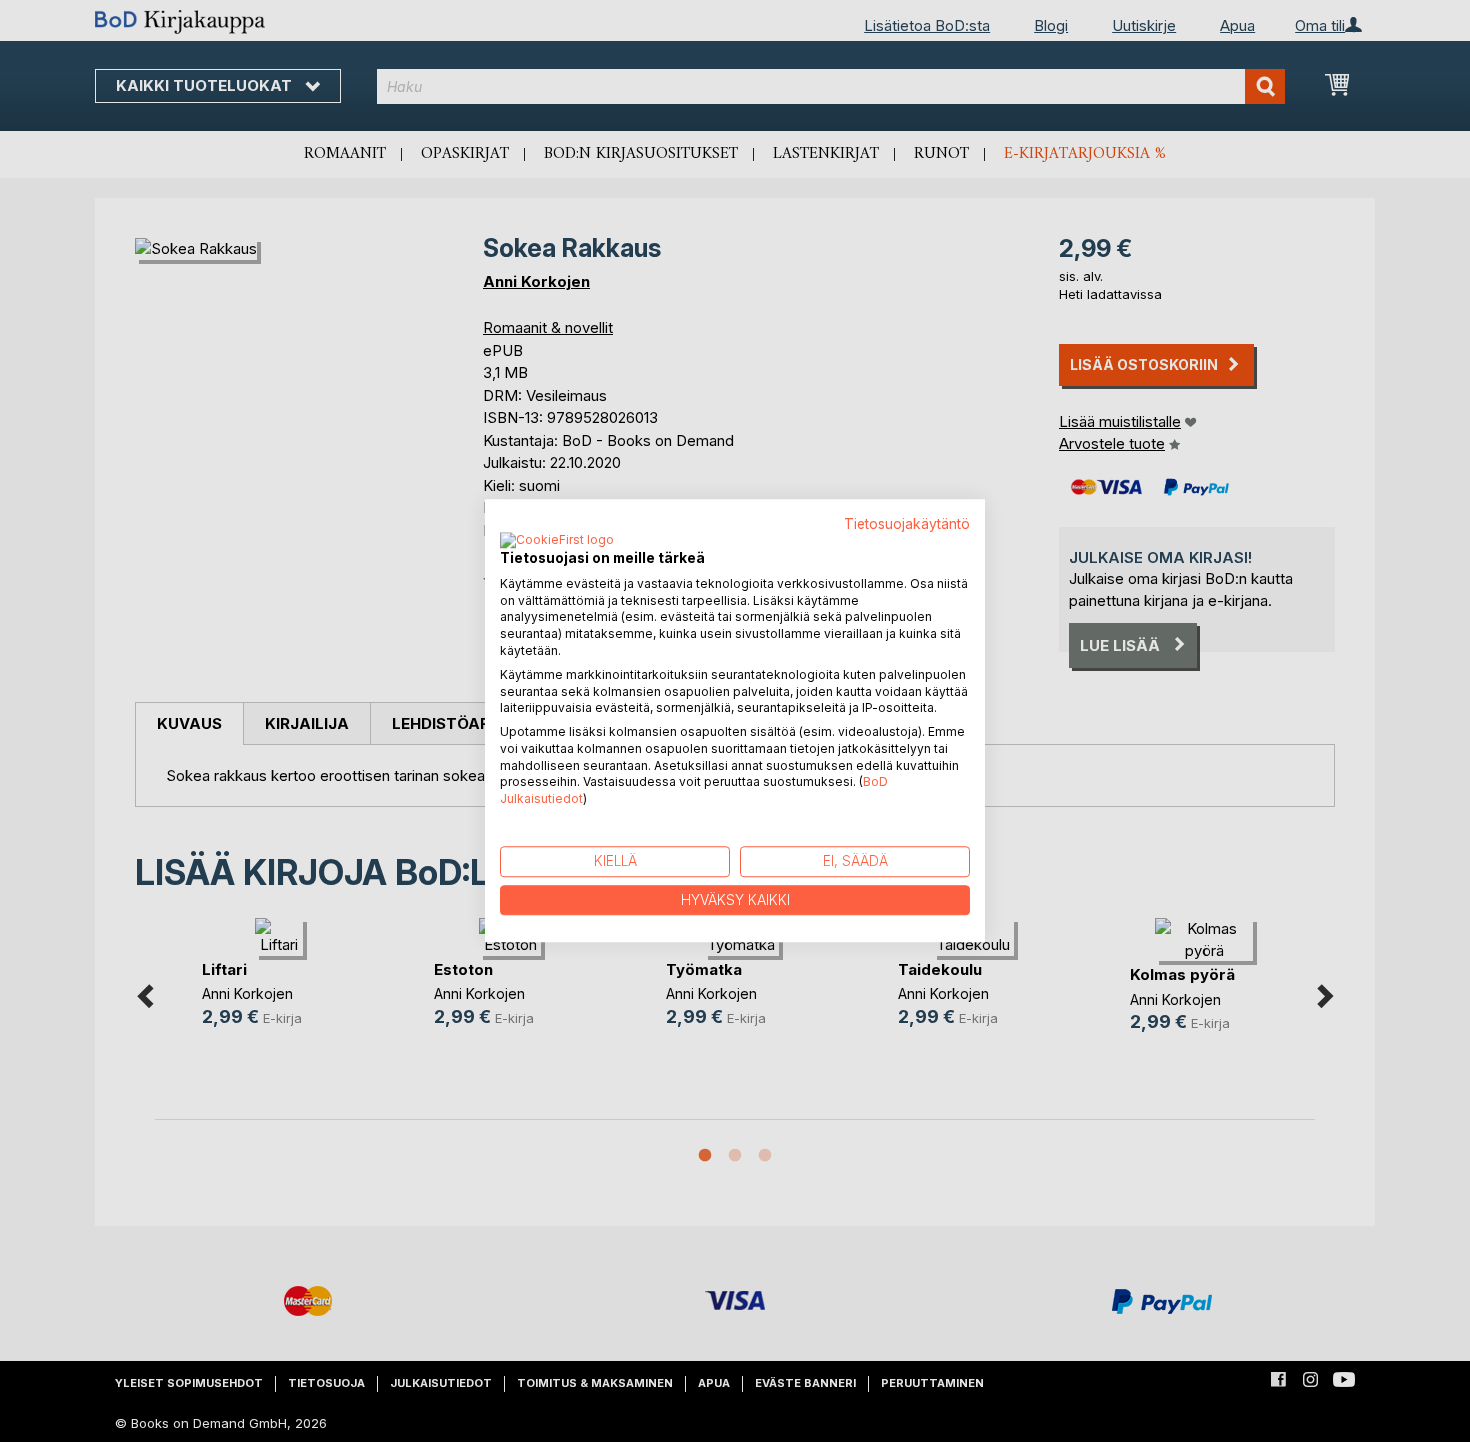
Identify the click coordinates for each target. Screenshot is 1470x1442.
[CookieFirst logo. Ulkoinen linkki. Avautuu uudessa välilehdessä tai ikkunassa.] (557, 541)
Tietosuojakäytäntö (907, 524)
